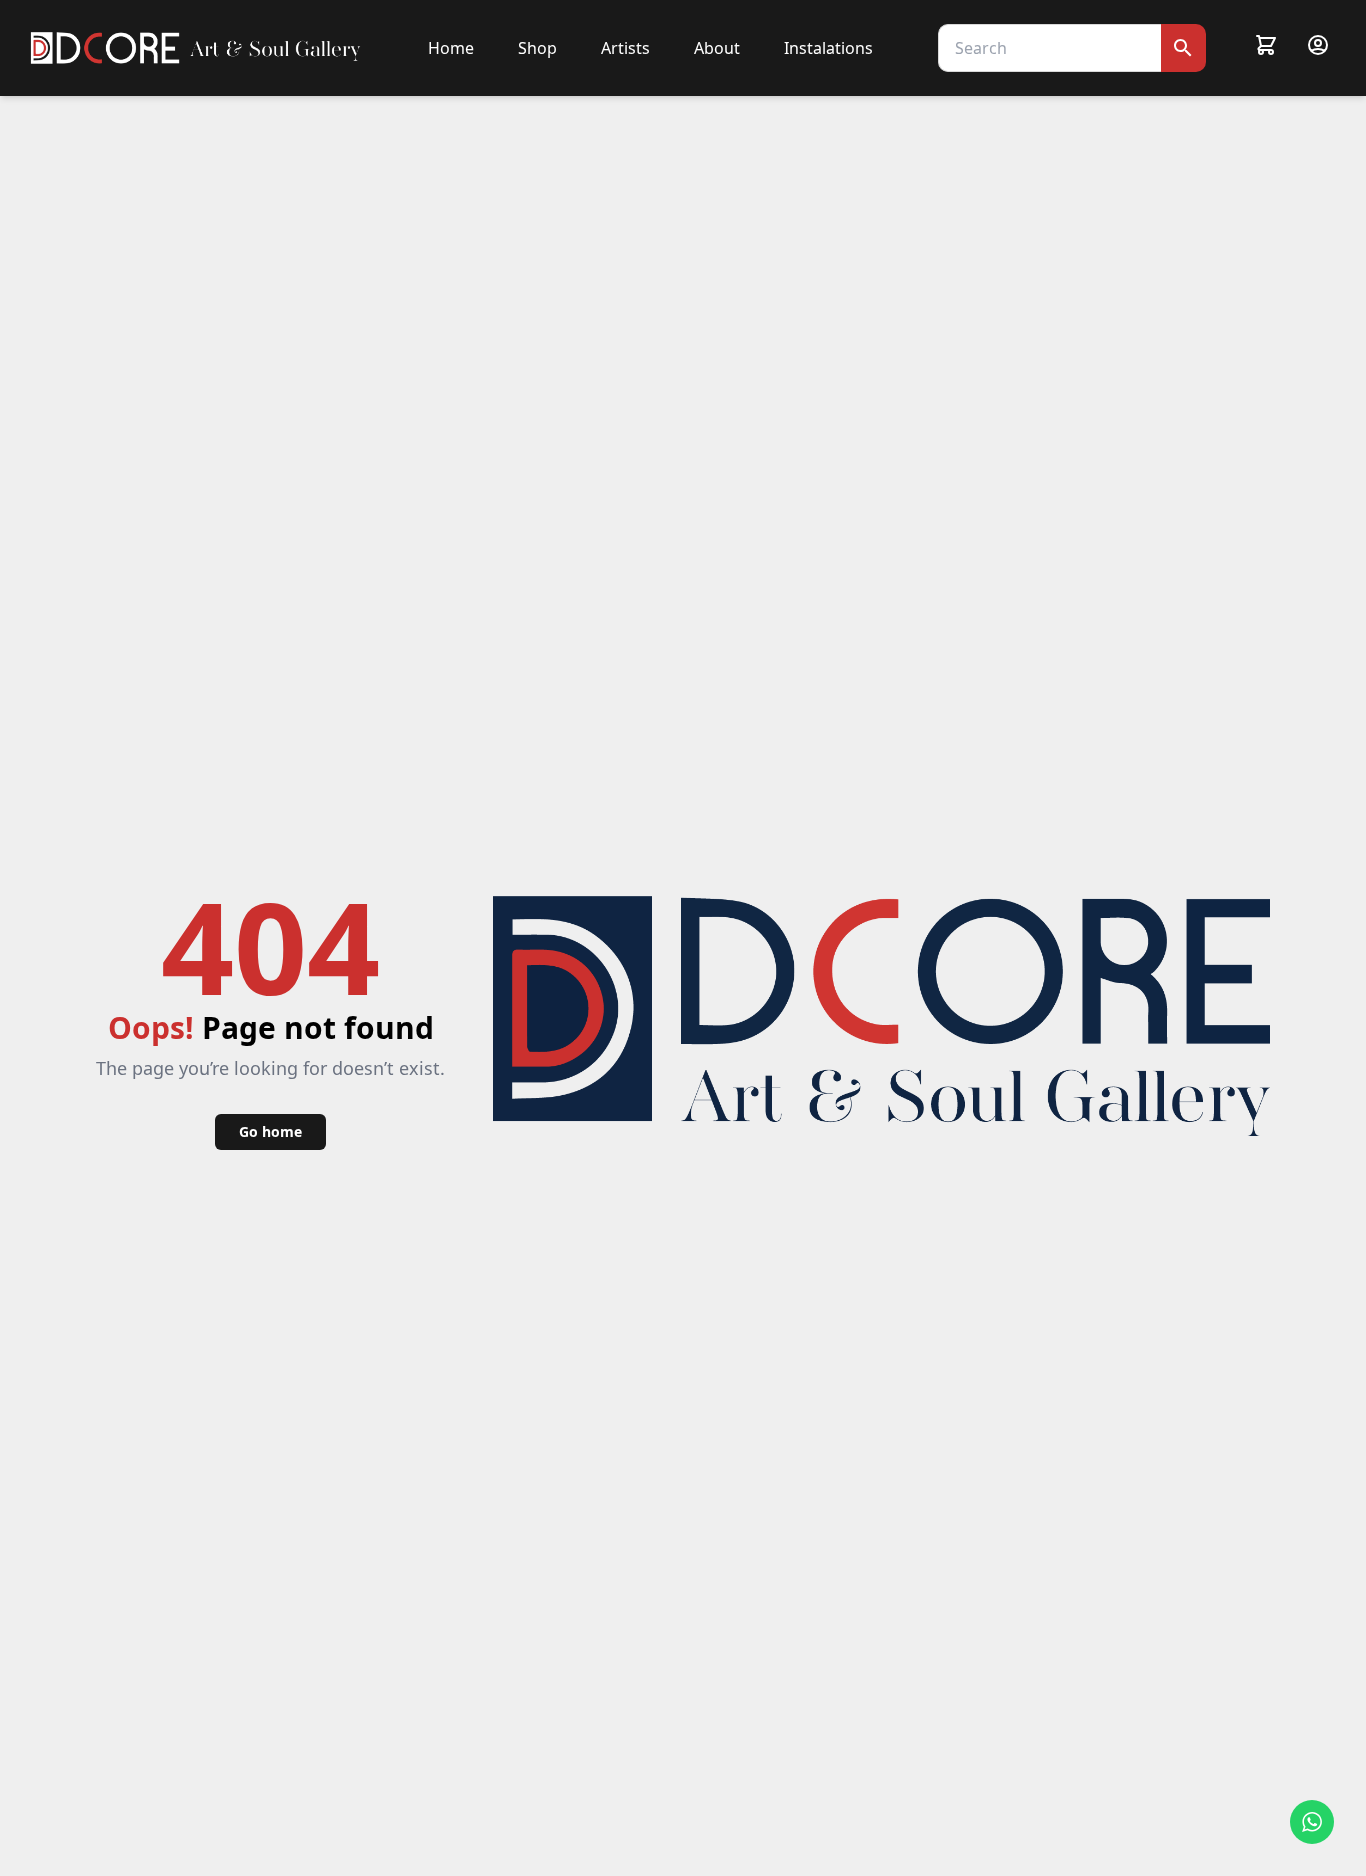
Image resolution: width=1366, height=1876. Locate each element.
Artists (625, 48)
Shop (537, 48)
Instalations (828, 48)
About (717, 48)
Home (451, 48)
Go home (270, 1131)
